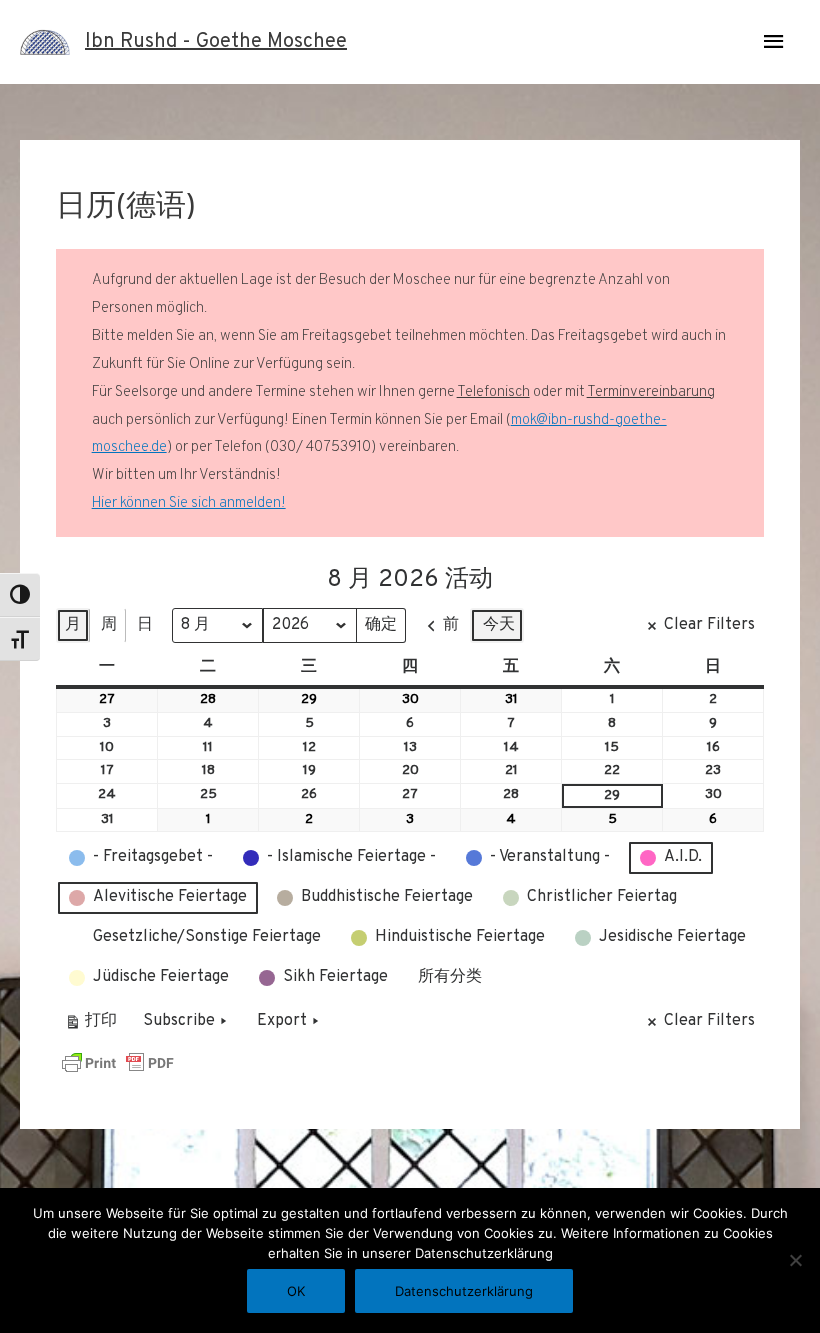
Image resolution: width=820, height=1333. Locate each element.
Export (282, 1021)
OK (296, 1291)
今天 (499, 625)
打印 (90, 1025)
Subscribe (179, 1021)
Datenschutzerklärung (464, 1291)
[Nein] (795, 1260)
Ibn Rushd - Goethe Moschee (216, 42)
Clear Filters (709, 625)
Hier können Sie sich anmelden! (189, 503)
